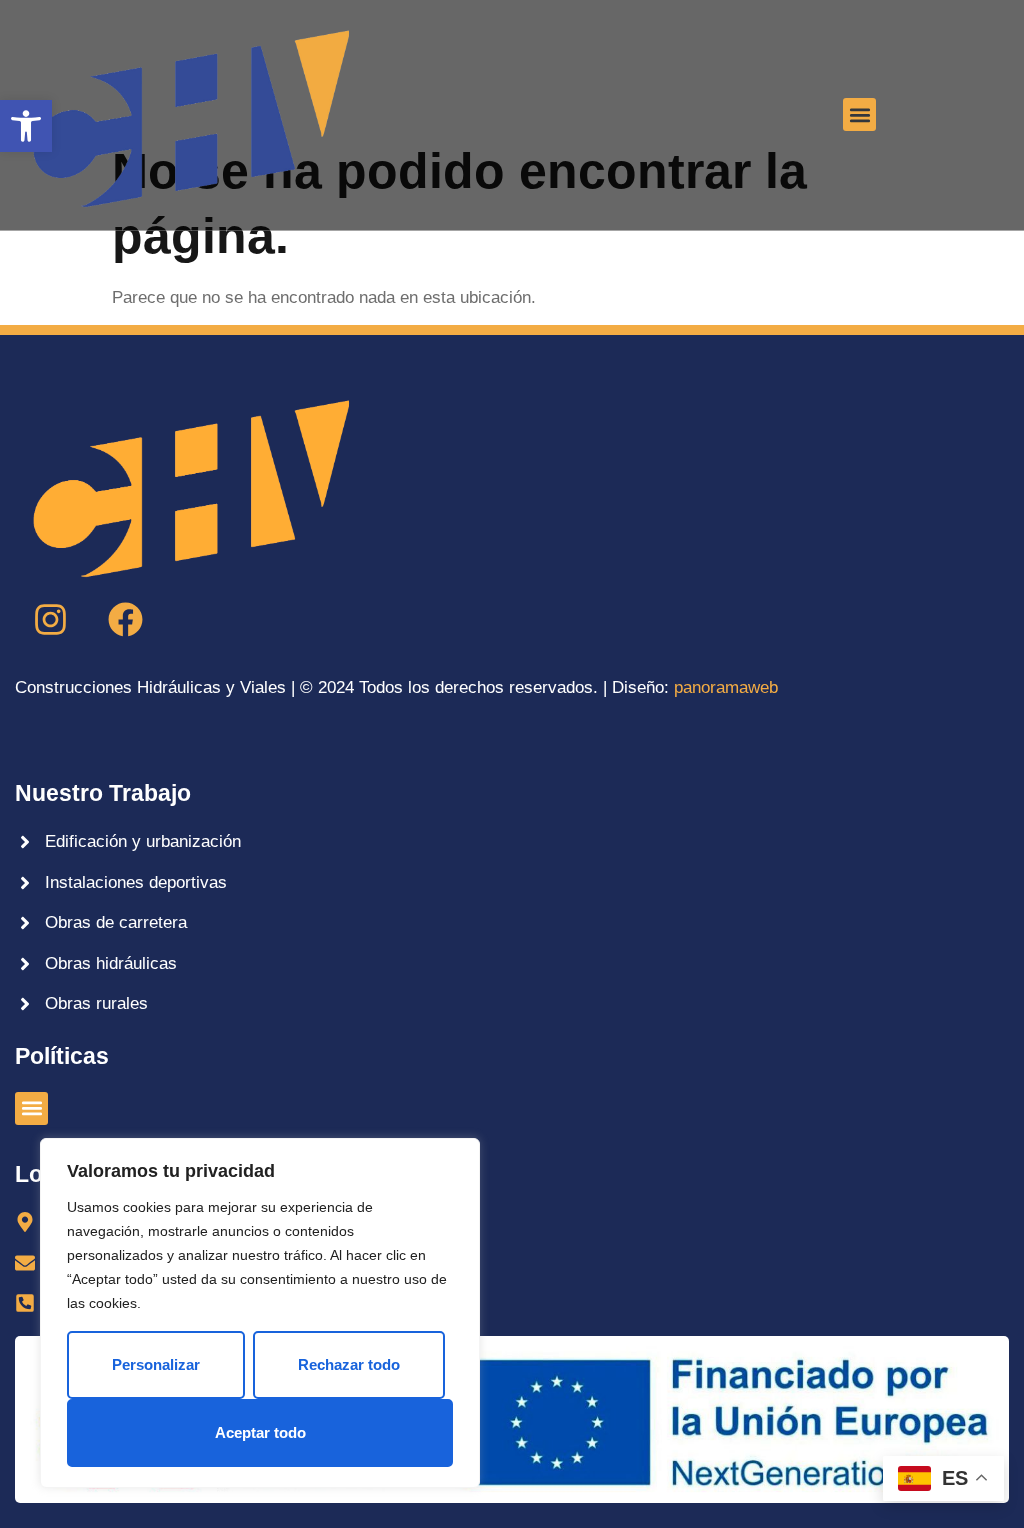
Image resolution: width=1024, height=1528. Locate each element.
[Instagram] (50, 620)
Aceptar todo (260, 1432)
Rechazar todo (349, 1364)
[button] (26, 126)
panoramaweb (726, 687)
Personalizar (156, 1364)
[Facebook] (125, 620)
